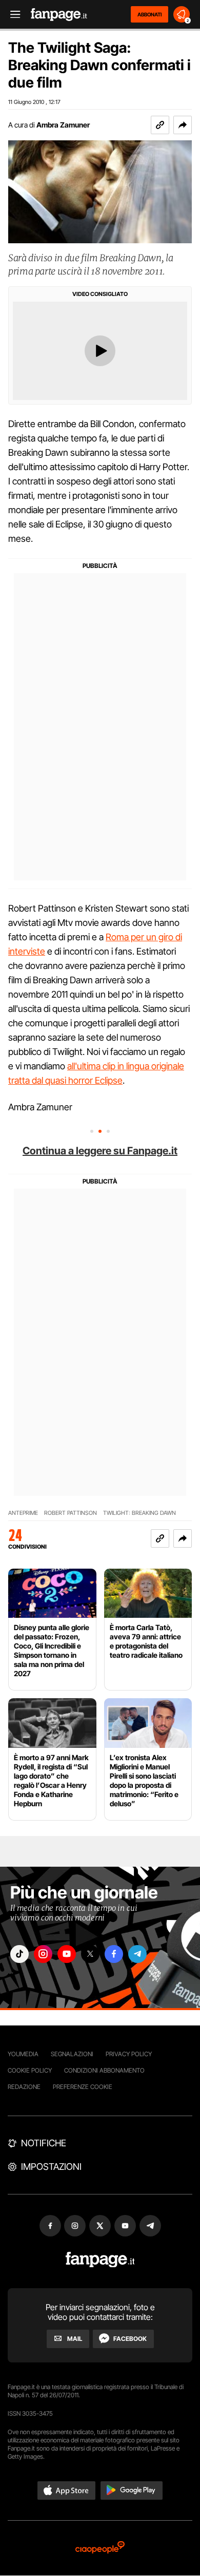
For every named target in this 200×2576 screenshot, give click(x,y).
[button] (183, 125)
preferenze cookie (83, 2087)
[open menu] (12, 15)
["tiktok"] (19, 1954)
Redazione (24, 2087)
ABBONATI (149, 14)
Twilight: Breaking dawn (139, 1513)
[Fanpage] (100, 2260)
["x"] (90, 1954)
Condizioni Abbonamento (104, 2070)
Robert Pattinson (71, 1513)
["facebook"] (114, 1954)
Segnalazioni (72, 2054)
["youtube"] (67, 1954)
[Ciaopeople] (100, 2548)
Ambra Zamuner (63, 125)
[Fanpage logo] (59, 15)
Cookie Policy (30, 2070)
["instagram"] (43, 1954)
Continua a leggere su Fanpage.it (100, 1151)
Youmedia (23, 2054)
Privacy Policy (129, 2054)
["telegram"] (137, 1954)
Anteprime (23, 1513)
